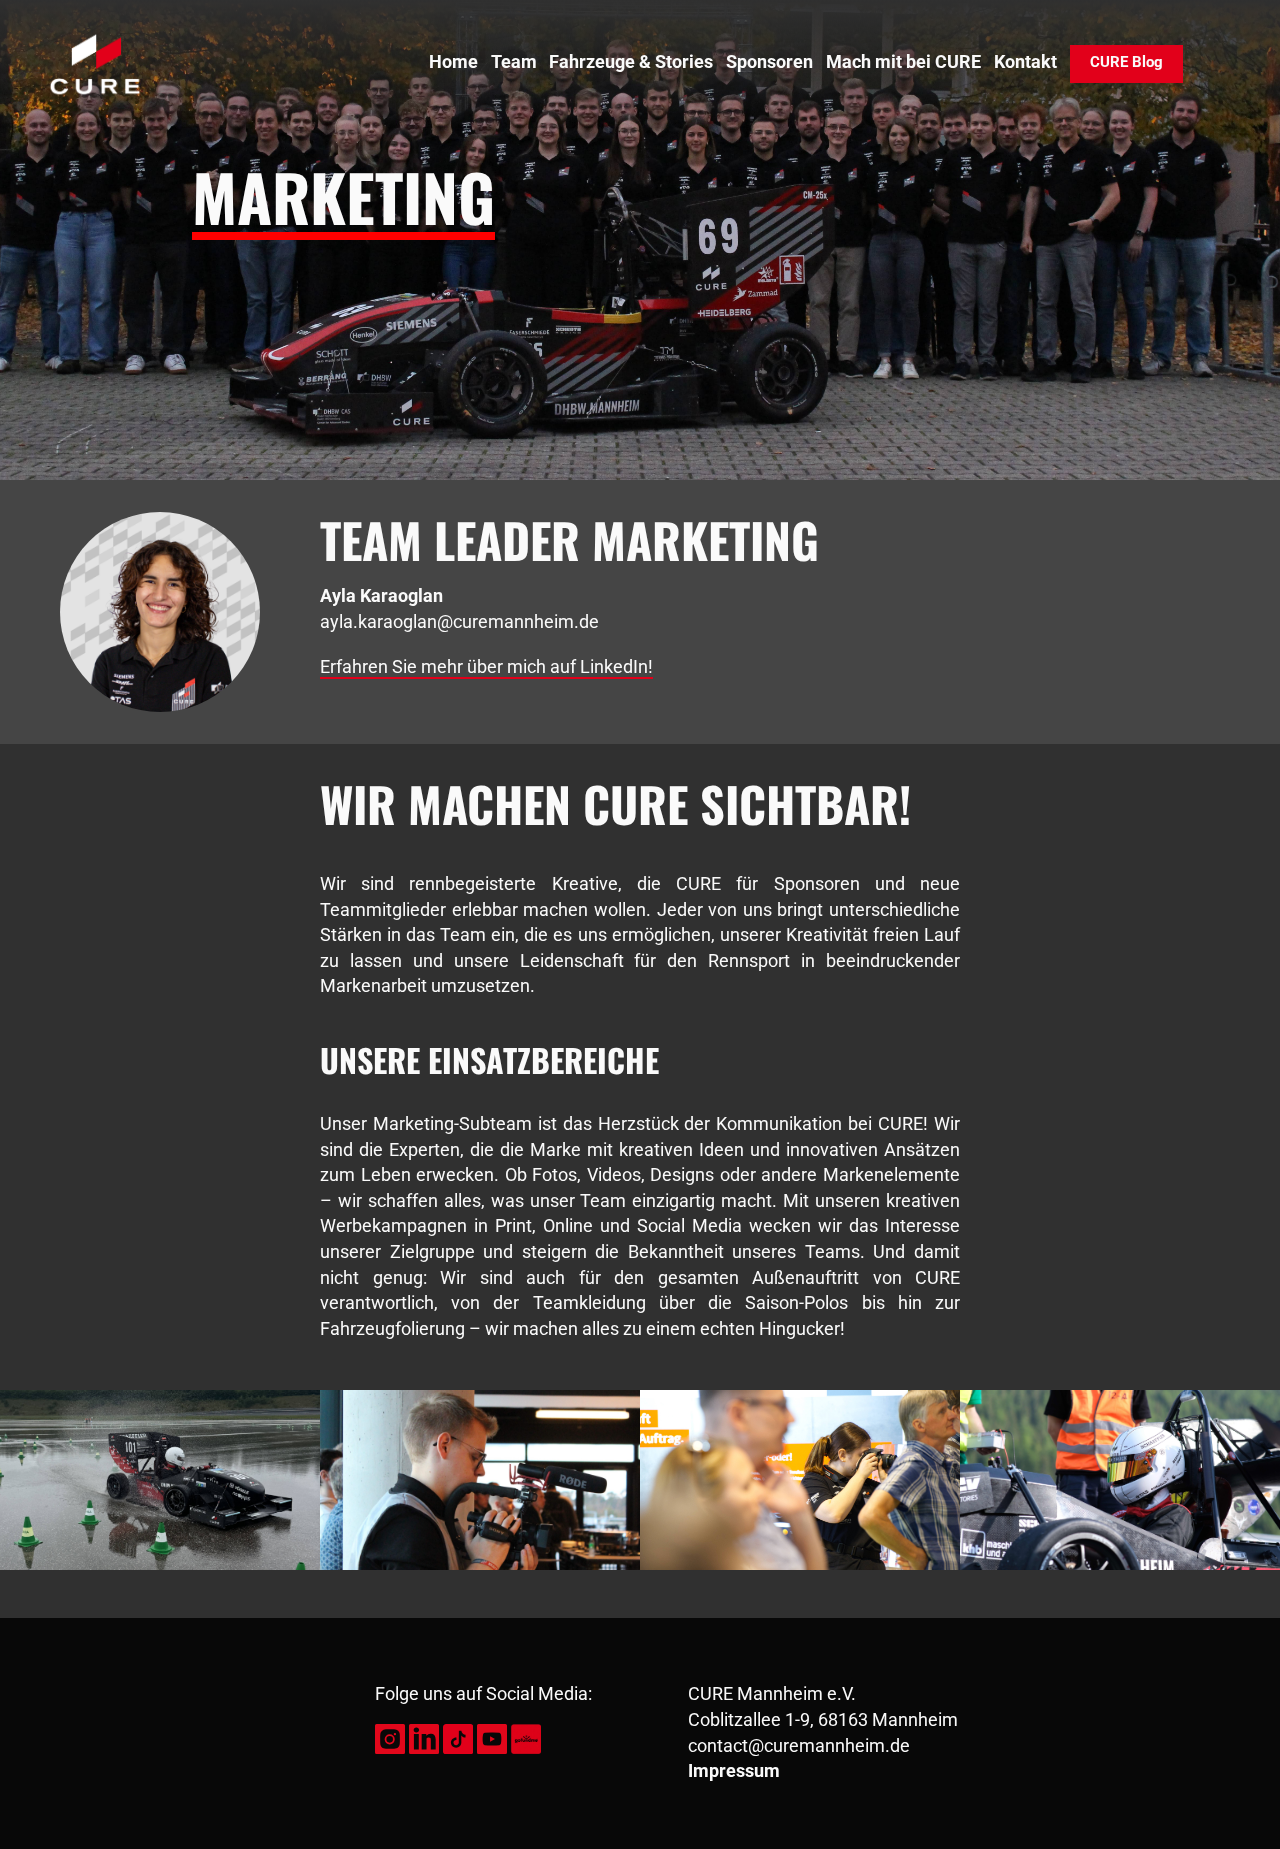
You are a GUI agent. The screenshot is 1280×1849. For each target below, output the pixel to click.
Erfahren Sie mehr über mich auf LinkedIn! (486, 667)
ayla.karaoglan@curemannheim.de (459, 622)
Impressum (734, 1771)
